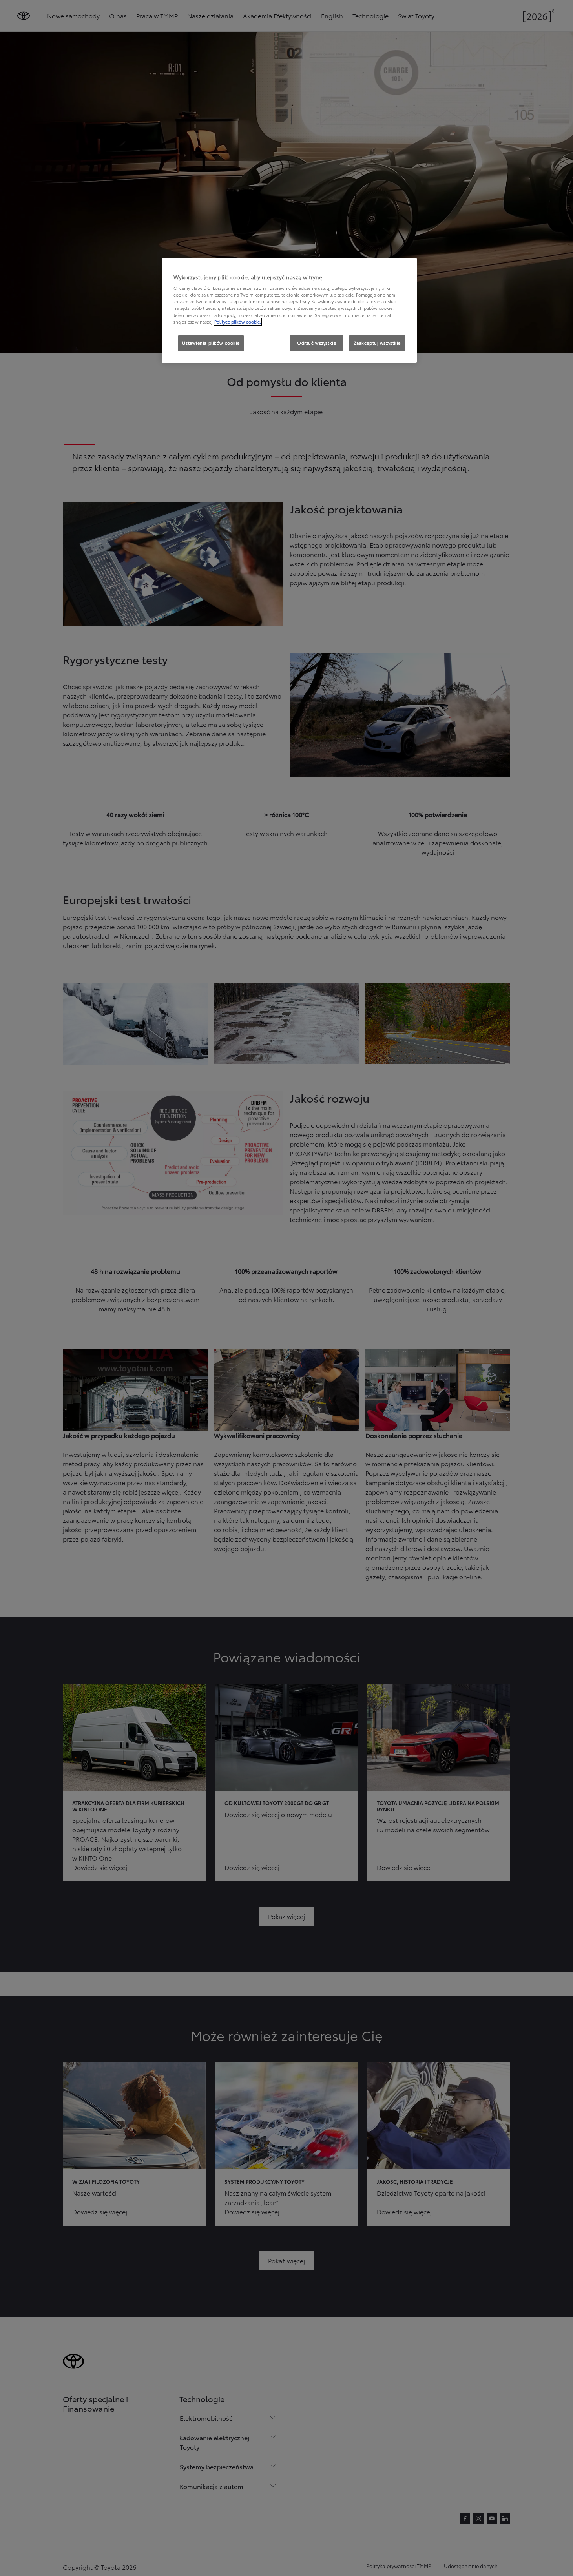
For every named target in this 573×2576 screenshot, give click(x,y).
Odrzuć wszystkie (317, 343)
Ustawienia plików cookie (211, 343)
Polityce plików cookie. (238, 322)
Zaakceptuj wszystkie (377, 343)
